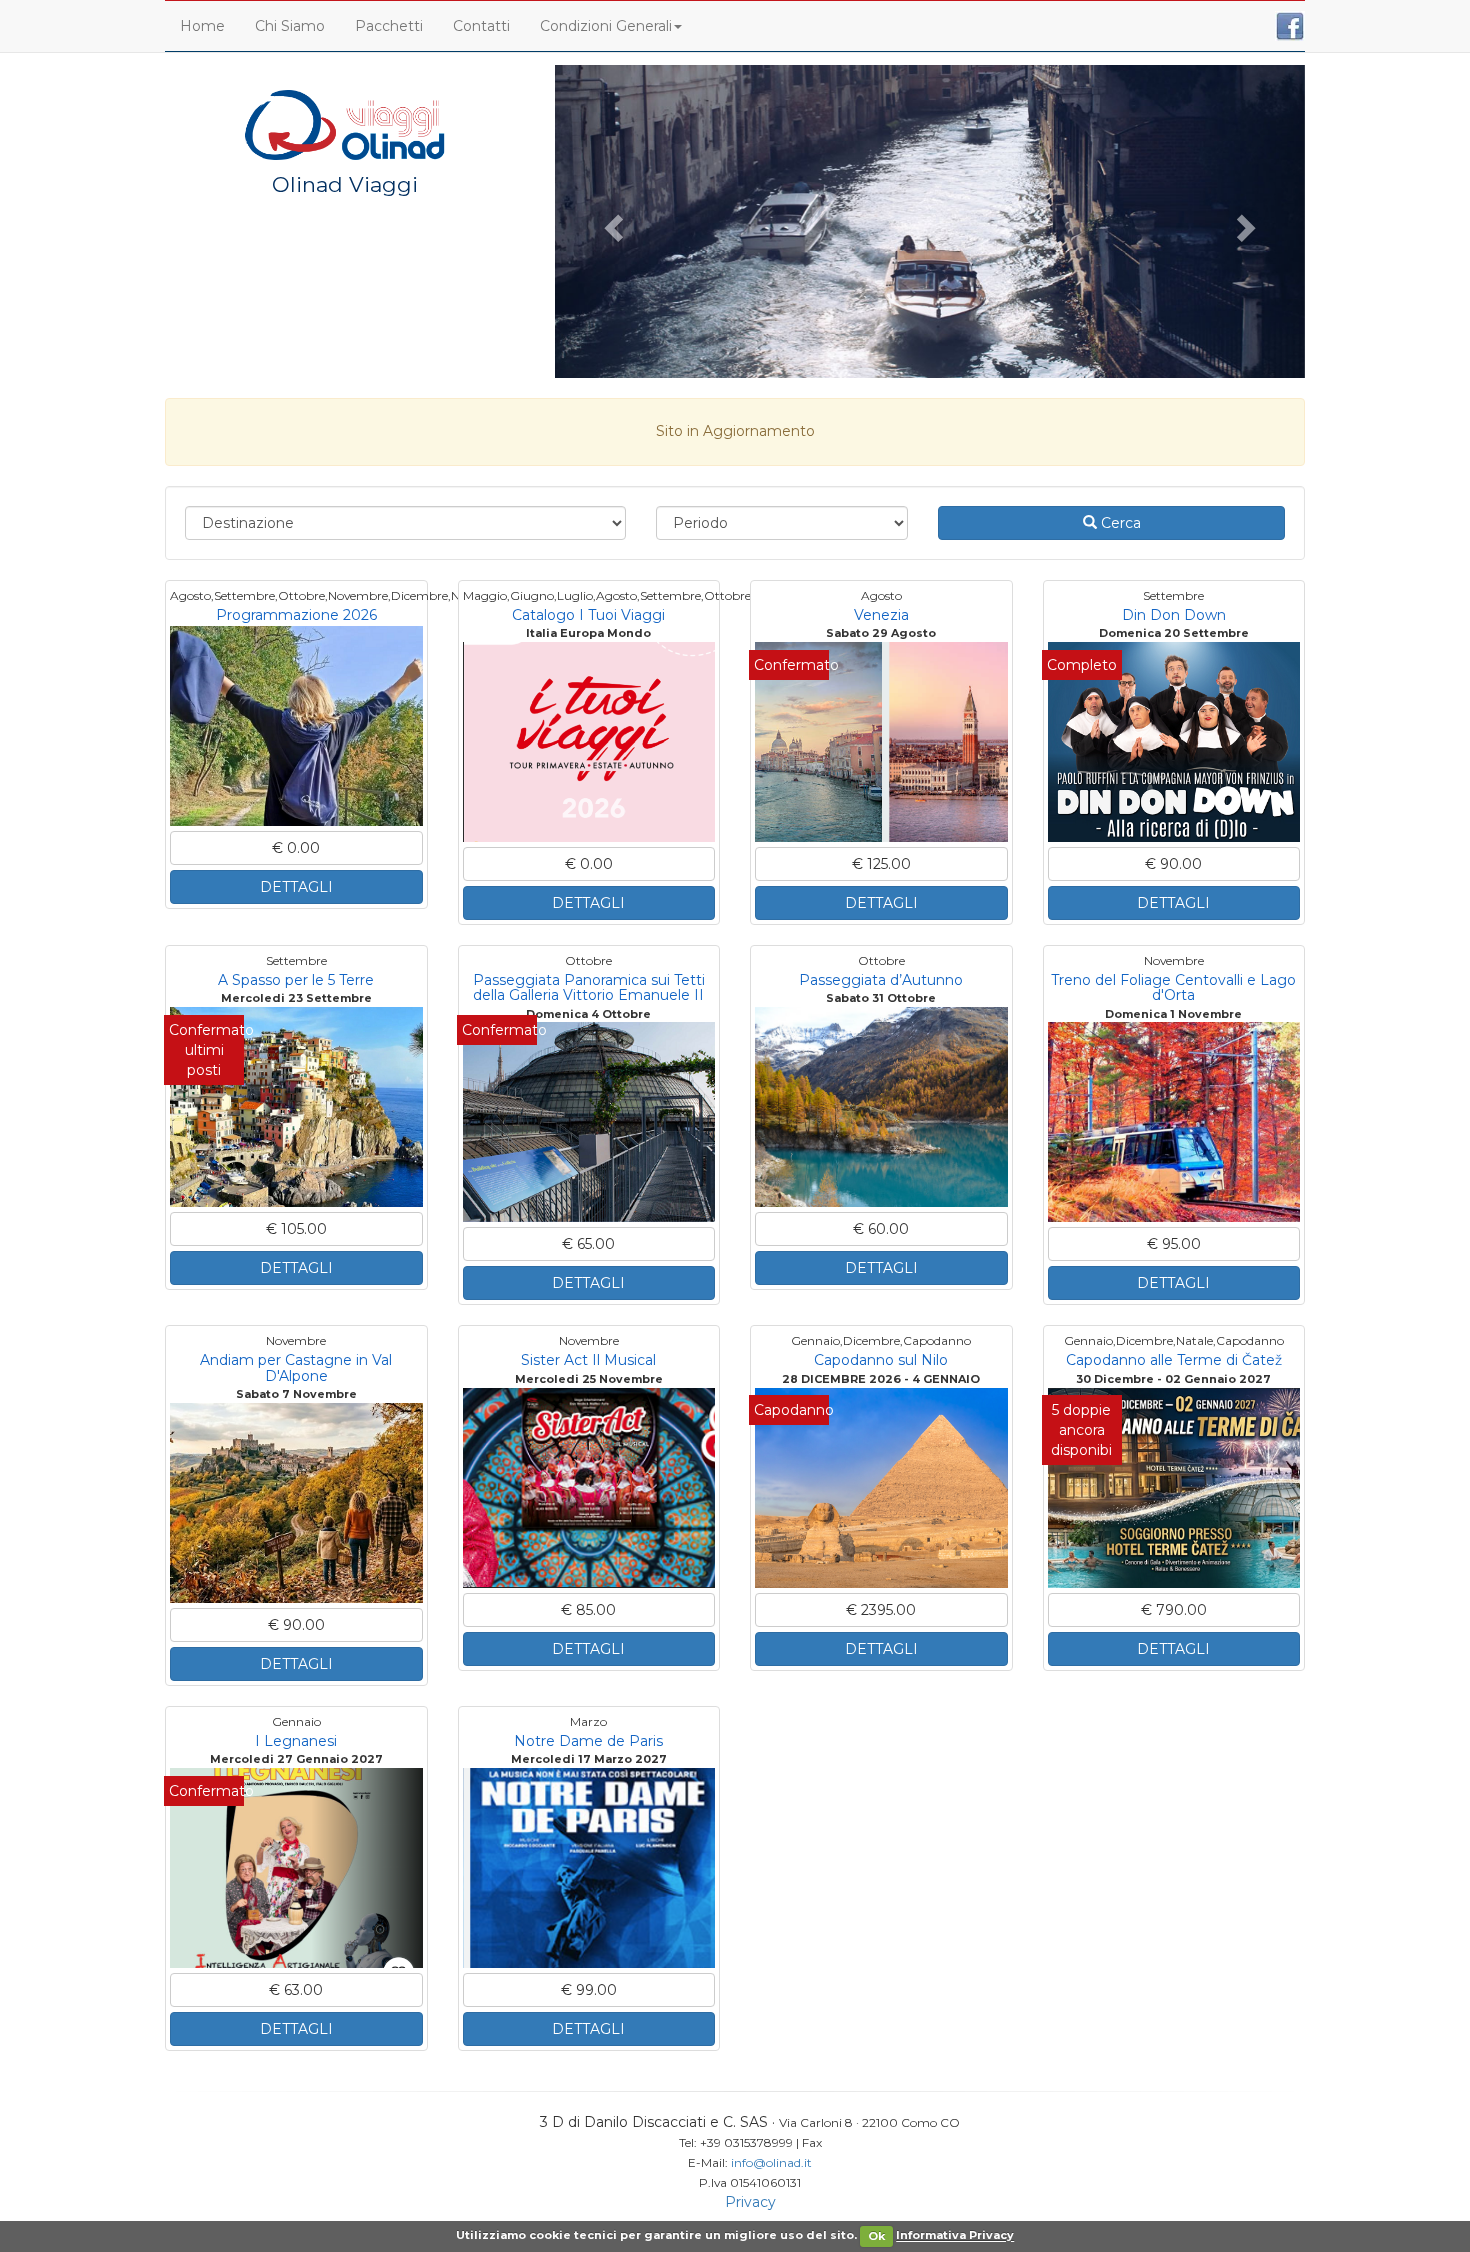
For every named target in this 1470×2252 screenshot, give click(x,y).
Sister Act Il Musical (588, 1360)
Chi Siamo (290, 26)
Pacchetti (389, 26)
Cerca (1119, 523)
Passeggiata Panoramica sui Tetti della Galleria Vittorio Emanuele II (589, 987)
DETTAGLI (296, 887)
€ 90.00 (1173, 864)
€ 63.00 (296, 1990)
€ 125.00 (881, 864)
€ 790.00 (1174, 1610)
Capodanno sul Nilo (881, 1360)
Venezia (881, 615)
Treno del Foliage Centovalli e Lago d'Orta (1173, 987)
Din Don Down (1174, 615)
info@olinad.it (771, 2162)
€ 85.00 (588, 1610)
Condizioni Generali (606, 26)
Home (202, 26)
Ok (876, 2236)
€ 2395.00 (881, 1610)
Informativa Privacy (955, 2236)
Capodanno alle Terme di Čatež (1174, 1360)
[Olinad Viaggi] (345, 124)
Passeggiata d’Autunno (881, 980)
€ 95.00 (1174, 1244)
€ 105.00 (296, 1229)
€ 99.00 (589, 1990)
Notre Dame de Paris (588, 1741)
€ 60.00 (881, 1229)
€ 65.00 (588, 1244)
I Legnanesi (296, 1741)
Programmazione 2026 (296, 615)
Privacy (750, 2202)
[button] (611, 221)
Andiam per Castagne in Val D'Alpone (296, 1367)
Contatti (481, 26)
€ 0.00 (296, 848)
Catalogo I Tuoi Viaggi (588, 615)
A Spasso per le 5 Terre (296, 980)
